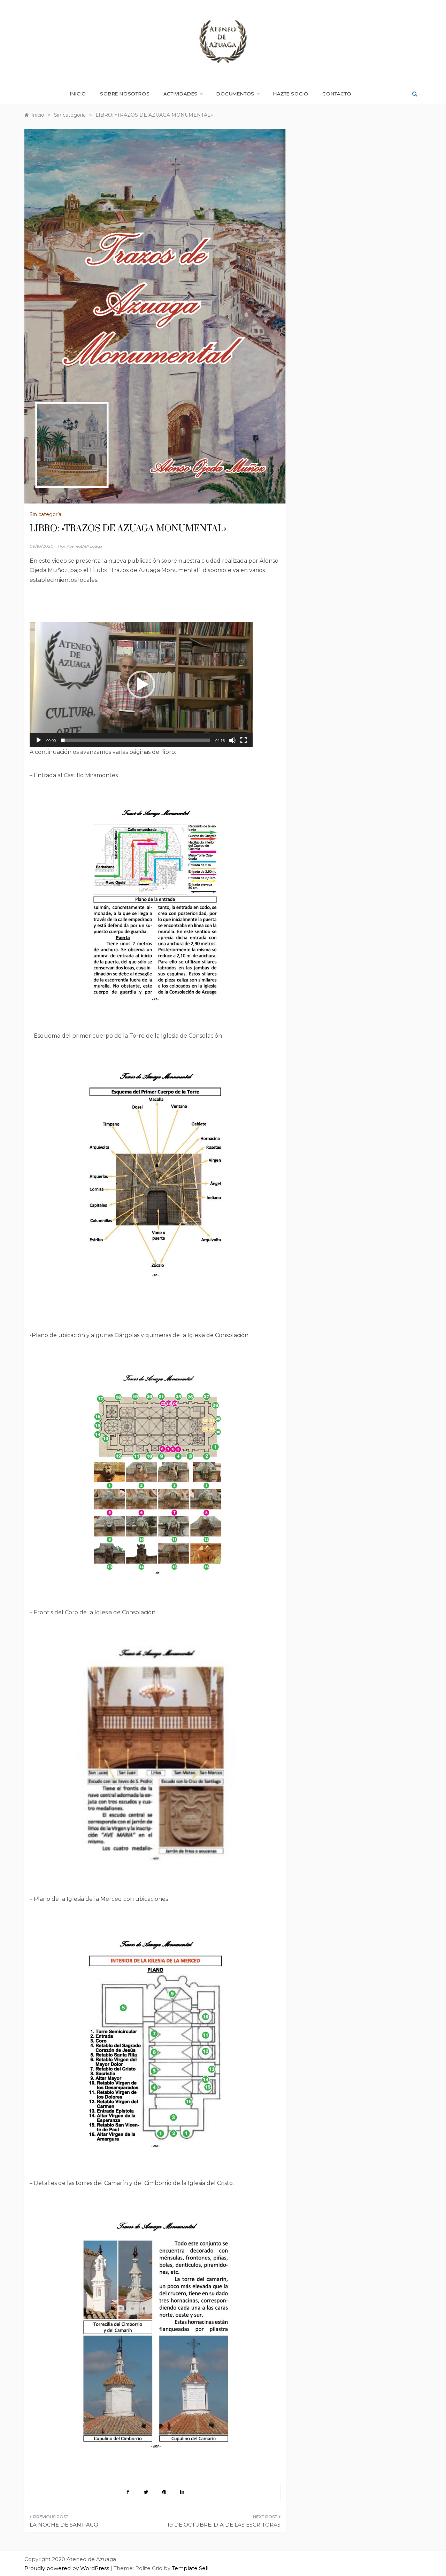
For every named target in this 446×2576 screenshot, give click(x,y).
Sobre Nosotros (125, 94)
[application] (141, 685)
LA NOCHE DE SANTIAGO (64, 2525)
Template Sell (190, 2568)
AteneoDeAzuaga (84, 546)
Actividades (180, 94)
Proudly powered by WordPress (67, 2568)
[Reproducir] (39, 740)
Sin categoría (45, 514)
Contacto (337, 94)
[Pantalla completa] (244, 740)
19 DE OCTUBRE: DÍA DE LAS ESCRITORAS (224, 2525)
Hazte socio (291, 94)
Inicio (78, 94)
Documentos (235, 94)
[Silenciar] (232, 740)
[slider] (136, 740)
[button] (141, 685)
